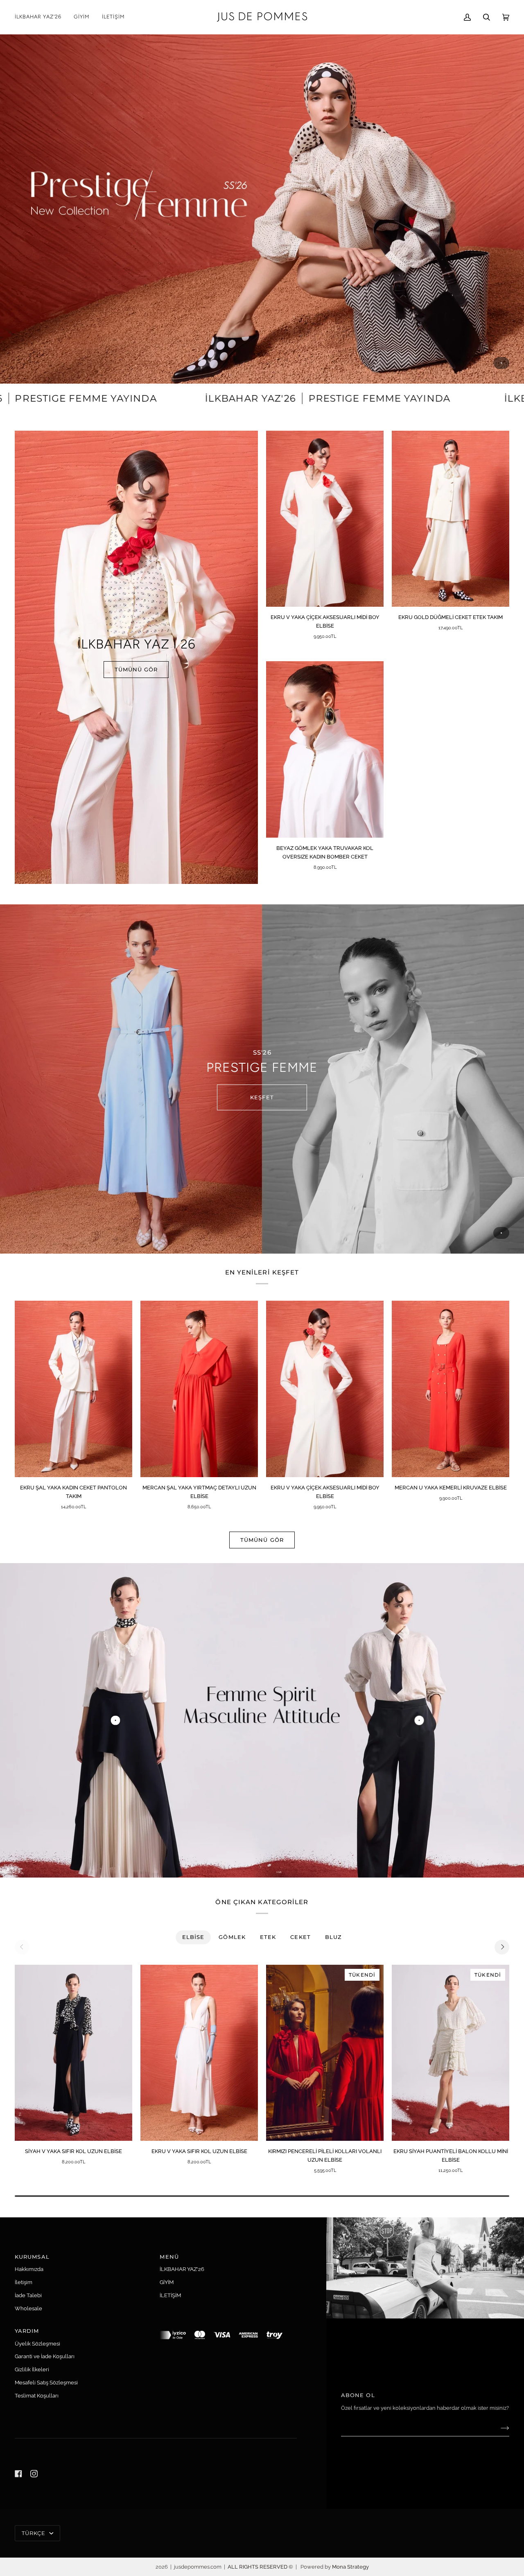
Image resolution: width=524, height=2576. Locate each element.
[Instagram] (34, 2474)
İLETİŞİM (170, 2295)
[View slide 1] (262, 209)
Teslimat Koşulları (37, 2396)
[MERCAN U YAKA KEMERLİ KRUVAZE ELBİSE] (451, 1389)
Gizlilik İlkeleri (32, 2369)
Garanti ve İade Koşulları (45, 2356)
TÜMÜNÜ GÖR (136, 669)
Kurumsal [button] (32, 2257)
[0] (115, 1721)
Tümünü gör (262, 1540)
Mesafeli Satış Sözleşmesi (46, 2383)
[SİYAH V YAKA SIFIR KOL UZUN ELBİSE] (73, 2053)
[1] (419, 1721)
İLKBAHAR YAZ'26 (182, 2269)
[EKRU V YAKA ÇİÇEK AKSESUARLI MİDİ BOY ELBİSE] (325, 519)
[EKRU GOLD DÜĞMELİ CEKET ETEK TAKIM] (451, 519)
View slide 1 (501, 363)
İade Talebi (28, 2295)
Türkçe (35, 2533)
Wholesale (28, 2308)
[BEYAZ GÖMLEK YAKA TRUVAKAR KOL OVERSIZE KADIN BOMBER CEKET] (325, 749)
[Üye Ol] (498, 2428)
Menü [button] (169, 2257)
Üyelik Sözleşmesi (37, 2344)
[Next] (502, 1947)
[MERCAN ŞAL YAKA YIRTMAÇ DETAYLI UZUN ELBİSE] (199, 1389)
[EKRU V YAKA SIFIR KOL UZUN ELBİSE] (199, 2053)
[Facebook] (18, 2474)
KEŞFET (262, 1097)
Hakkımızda (29, 2269)
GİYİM (167, 2282)
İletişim (24, 2282)
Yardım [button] (27, 2331)
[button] (82, 17)
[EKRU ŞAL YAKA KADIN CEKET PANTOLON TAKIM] (73, 1389)
